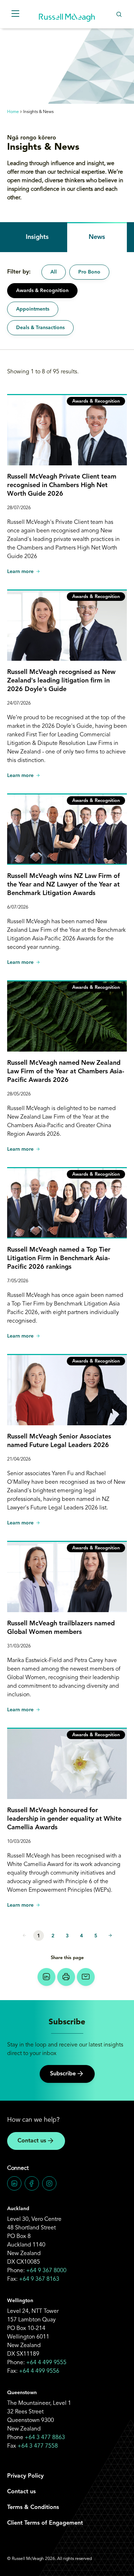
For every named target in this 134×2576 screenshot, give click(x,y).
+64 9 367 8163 (39, 2279)
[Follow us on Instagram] (49, 2183)
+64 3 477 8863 (45, 2438)
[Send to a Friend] (86, 1977)
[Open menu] (15, 14)
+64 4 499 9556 (39, 2371)
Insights (37, 237)
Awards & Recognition (42, 291)
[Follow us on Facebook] (32, 2183)
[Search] (119, 14)
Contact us (32, 2141)
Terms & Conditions (33, 2508)
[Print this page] (66, 1977)
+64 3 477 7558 (38, 2446)
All (54, 272)
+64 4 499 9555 (46, 2363)
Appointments (33, 309)
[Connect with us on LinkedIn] (14, 2183)
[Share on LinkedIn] (46, 1977)
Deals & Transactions (40, 328)
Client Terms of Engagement (45, 2523)
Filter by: (19, 272)
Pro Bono (89, 272)
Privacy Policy (25, 2476)
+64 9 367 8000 (46, 2271)
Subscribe (63, 2074)
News (97, 237)
